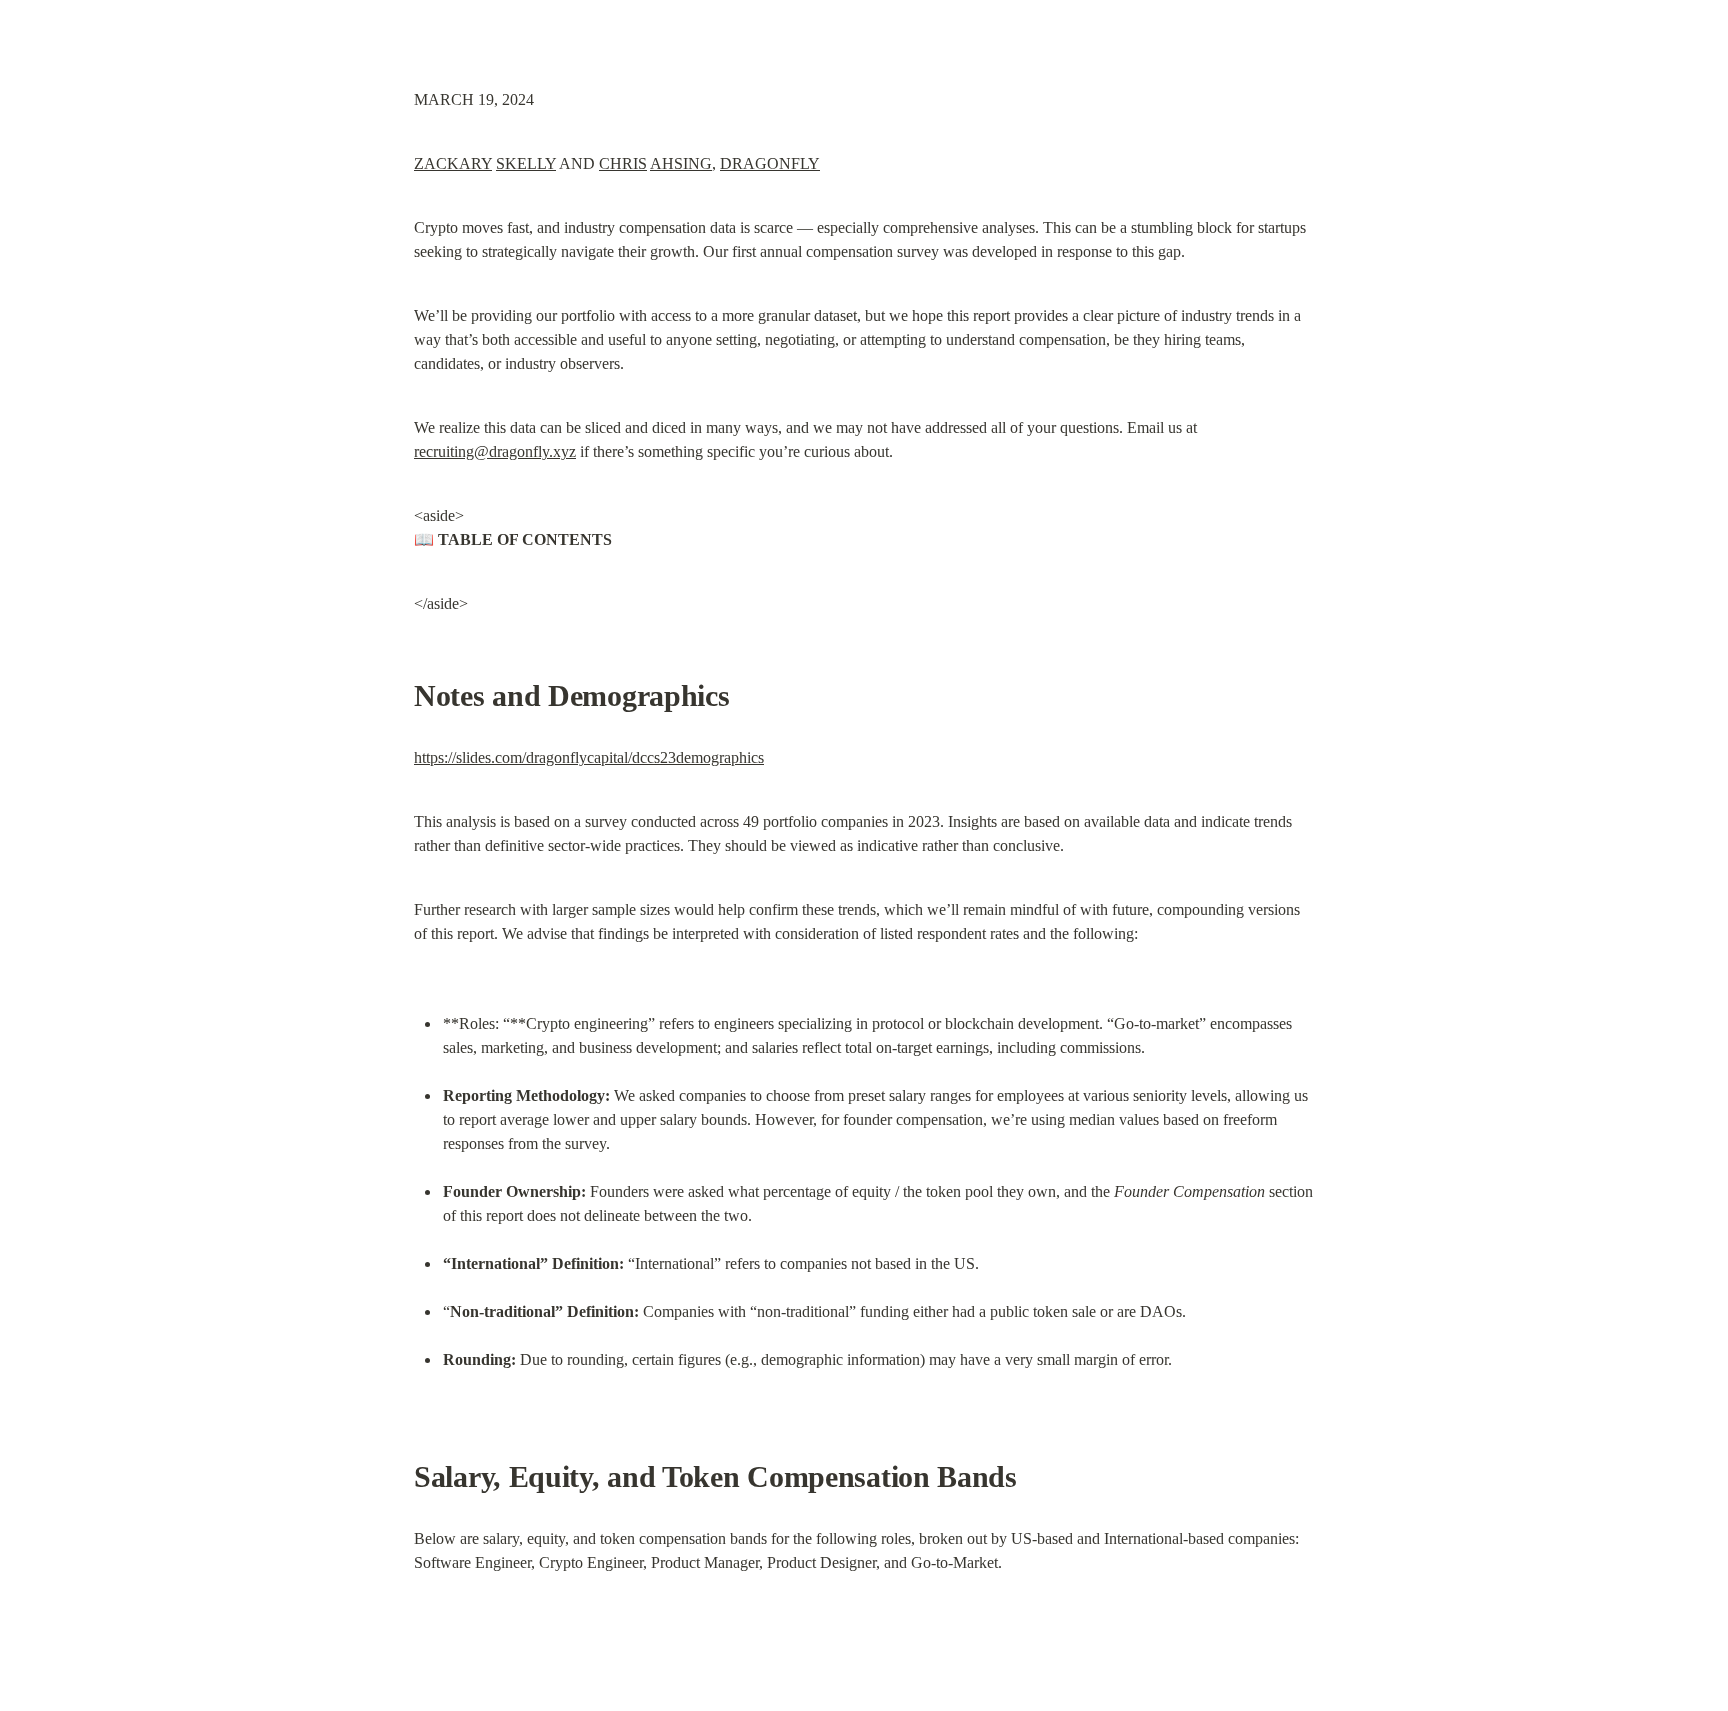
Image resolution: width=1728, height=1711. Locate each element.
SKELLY (526, 163)
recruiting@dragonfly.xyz (495, 451)
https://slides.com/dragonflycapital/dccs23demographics (589, 757)
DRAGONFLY (770, 163)
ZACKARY (453, 163)
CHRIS (623, 163)
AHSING (681, 163)
